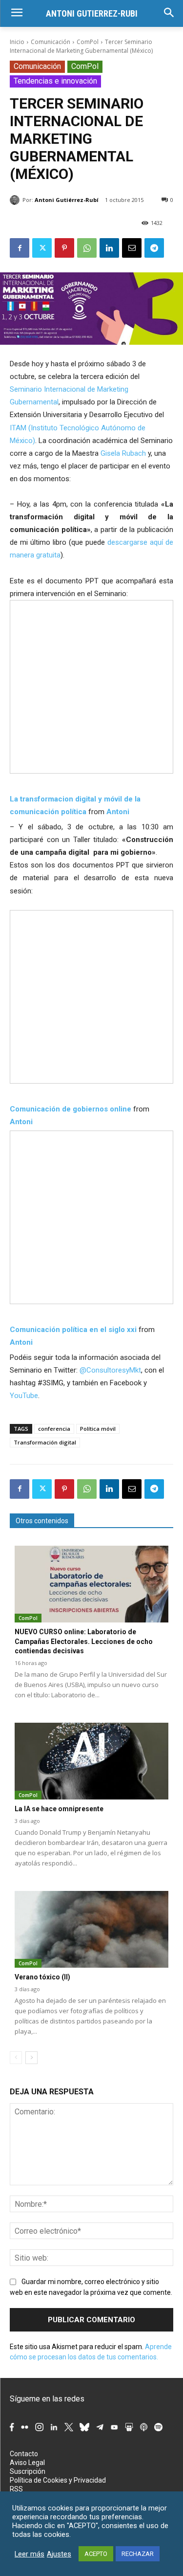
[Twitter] (42, 248)
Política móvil (98, 1429)
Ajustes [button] (59, 2554)
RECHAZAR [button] (138, 2554)
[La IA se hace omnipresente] (91, 1761)
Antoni (118, 812)
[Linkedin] (109, 248)
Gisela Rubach (123, 453)
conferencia (54, 1429)
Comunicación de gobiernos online (71, 1109)
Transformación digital (45, 1442)
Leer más (30, 2554)
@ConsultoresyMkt (110, 1370)
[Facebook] (20, 248)
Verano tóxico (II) (42, 1977)
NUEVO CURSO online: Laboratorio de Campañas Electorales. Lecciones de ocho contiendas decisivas (84, 1641)
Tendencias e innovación (55, 81)
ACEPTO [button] (96, 2554)
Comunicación (51, 42)
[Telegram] (154, 248)
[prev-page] (16, 2058)
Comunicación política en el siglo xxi (73, 1330)
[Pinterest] (64, 248)
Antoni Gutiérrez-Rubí (67, 200)
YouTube (24, 1396)
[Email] (132, 248)
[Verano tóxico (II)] (91, 1930)
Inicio (17, 42)
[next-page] (31, 2058)
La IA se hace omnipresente (59, 1809)
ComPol (88, 42)
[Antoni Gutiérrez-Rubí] (16, 200)
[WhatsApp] (87, 248)
